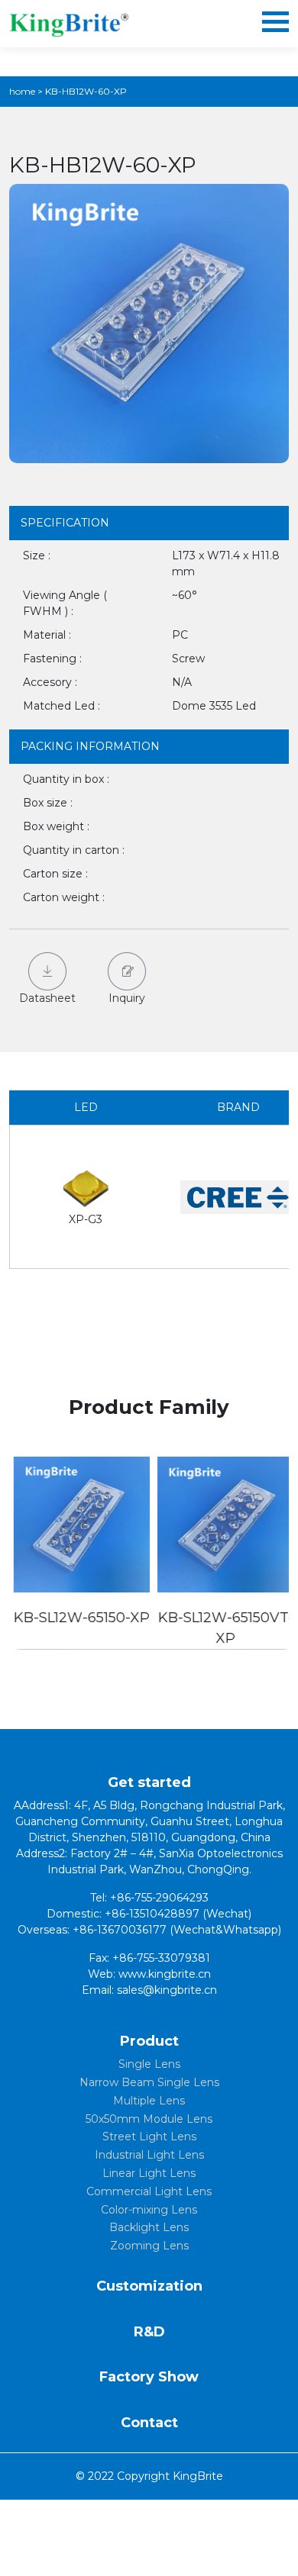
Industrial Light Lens (149, 2155)
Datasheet (47, 998)
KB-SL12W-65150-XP (77, 1618)
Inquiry (127, 998)
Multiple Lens (149, 2101)
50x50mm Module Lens (149, 2119)
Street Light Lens (149, 2136)
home (22, 91)
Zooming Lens (149, 2246)
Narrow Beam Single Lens (149, 2082)
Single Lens (149, 2064)
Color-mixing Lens (149, 2210)
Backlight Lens (149, 2227)
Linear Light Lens (149, 2173)
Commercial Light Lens (149, 2191)
